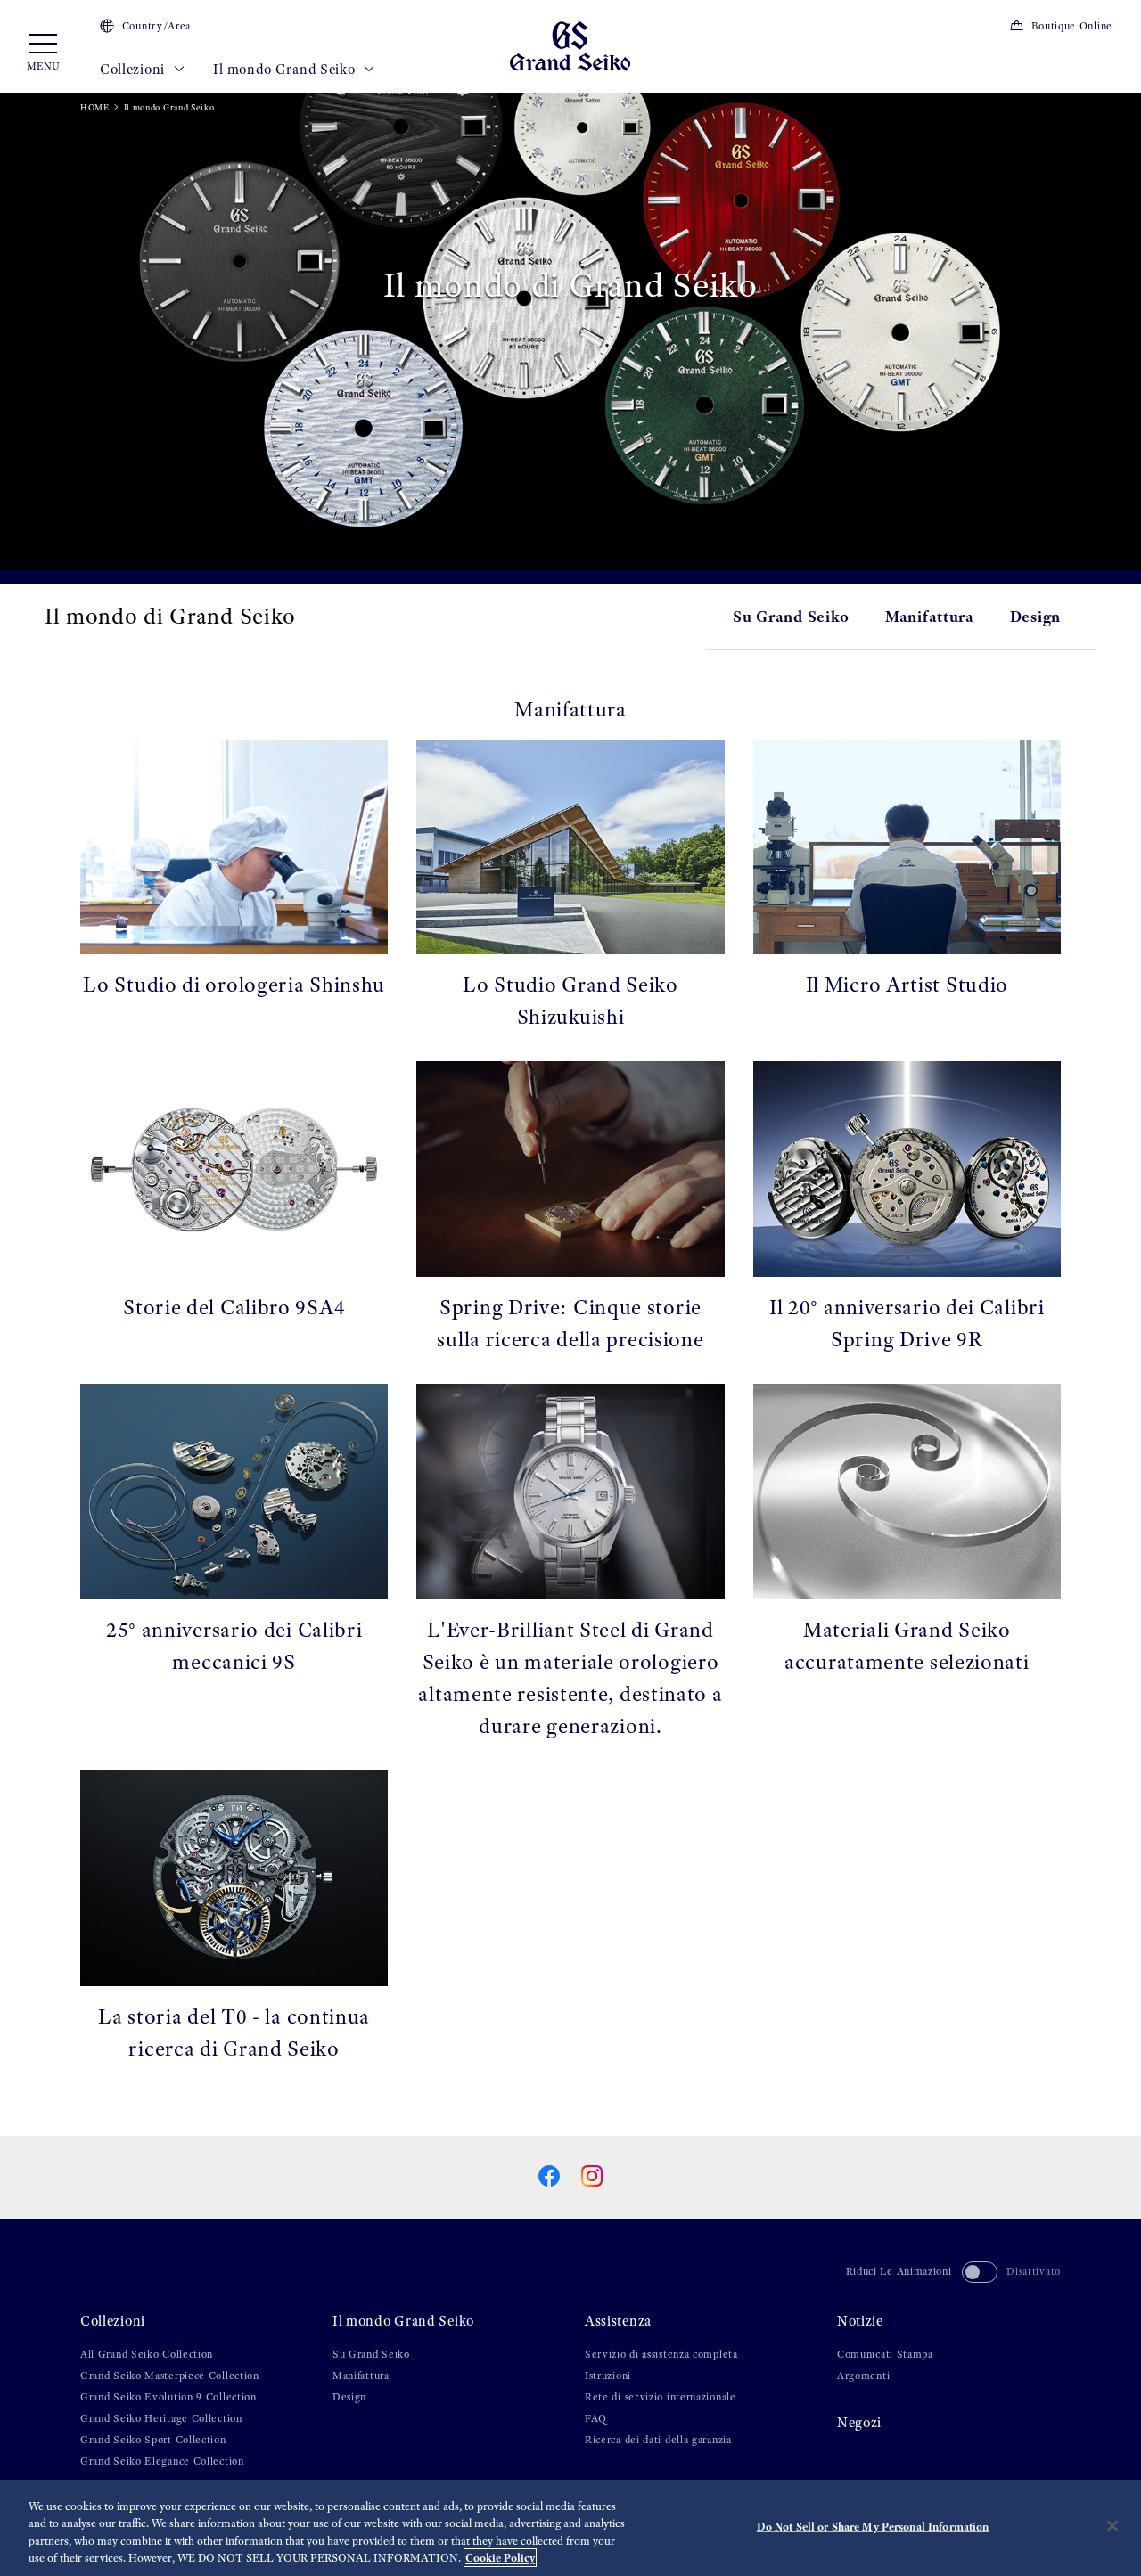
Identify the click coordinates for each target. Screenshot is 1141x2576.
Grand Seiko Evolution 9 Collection (168, 2397)
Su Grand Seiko (791, 616)
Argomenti (863, 2376)
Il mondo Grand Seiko (286, 70)
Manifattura (930, 616)
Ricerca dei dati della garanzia (658, 2440)
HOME (95, 107)
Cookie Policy (500, 2558)
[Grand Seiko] (570, 45)
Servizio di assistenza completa (661, 2354)
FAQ (596, 2418)
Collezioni (134, 70)
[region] (570, 2528)
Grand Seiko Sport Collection (153, 2440)
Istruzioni (608, 2376)
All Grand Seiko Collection (147, 2354)
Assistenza (618, 2321)
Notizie (860, 2321)
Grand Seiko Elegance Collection (162, 2461)
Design (1035, 616)
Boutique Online (1072, 26)
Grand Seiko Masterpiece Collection (170, 2376)
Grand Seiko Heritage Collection (161, 2418)
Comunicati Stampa (885, 2354)
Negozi (859, 2423)
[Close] (1112, 2525)
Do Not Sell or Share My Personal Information (873, 2527)
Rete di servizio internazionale (661, 2397)
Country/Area (156, 26)
